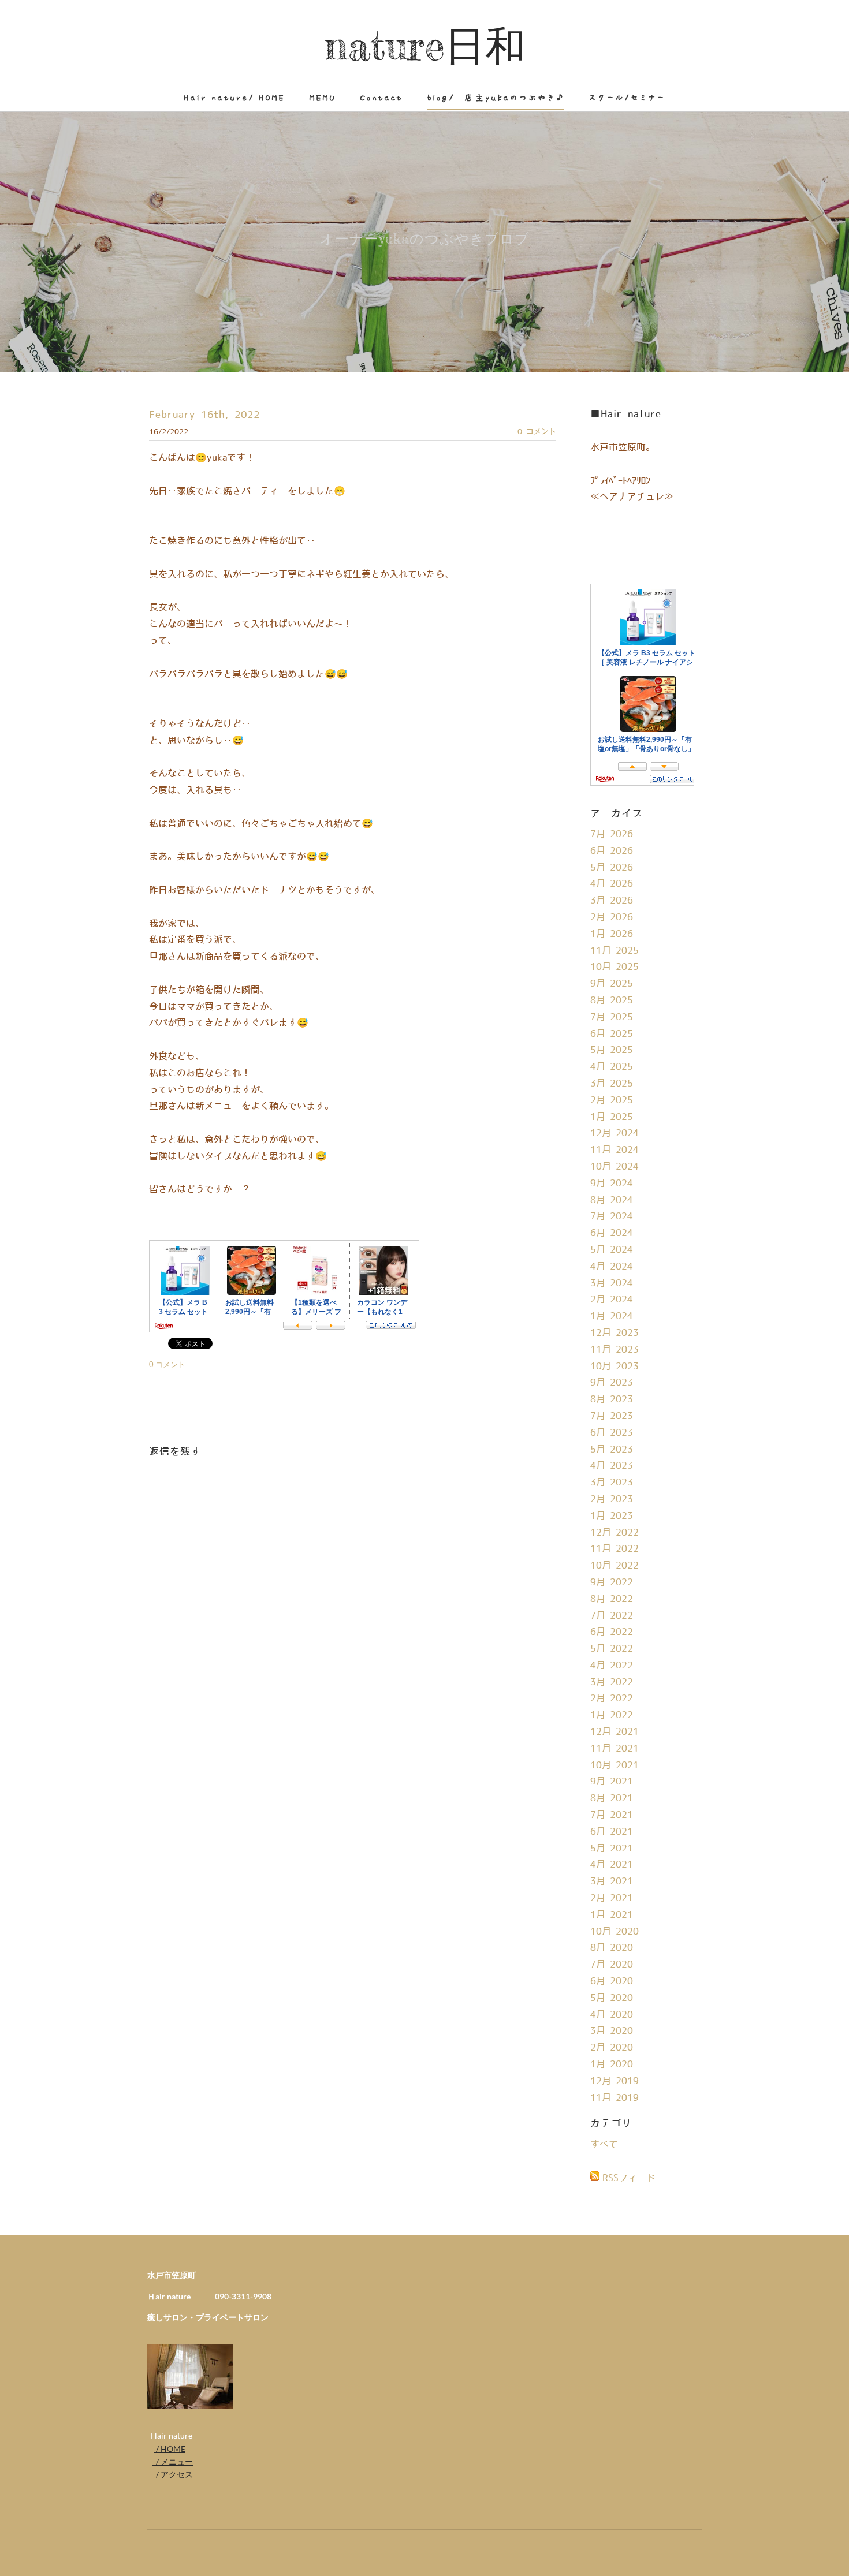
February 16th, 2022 (204, 415)
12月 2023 (615, 1333)
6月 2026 (612, 851)
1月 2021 (612, 1915)
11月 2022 (615, 1549)
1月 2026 (612, 934)
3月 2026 (612, 901)
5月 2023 (612, 1450)
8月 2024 (612, 1200)
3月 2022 (612, 1682)
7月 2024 (612, 1216)
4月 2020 (612, 2015)
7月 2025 (612, 1017)
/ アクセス (174, 2474)
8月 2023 (612, 1399)
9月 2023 (612, 1383)
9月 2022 (612, 1582)
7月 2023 (612, 1416)
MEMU (323, 98)
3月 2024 (612, 1283)
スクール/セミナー (627, 98)
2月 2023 (612, 1499)
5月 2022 (612, 1649)
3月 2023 (612, 1483)
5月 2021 (612, 1849)
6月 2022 (612, 1632)
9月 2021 (612, 1782)
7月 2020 (612, 1965)
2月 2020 (612, 2048)
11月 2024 (615, 1150)
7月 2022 (612, 1616)
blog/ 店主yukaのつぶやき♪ (496, 98)
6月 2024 (612, 1233)
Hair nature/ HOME (235, 98)
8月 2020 (612, 1948)
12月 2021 (615, 1732)
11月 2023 (615, 1350)
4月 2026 (612, 884)
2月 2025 (612, 1100)
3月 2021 (612, 1881)
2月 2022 (612, 1698)
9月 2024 (612, 1184)
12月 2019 (615, 2081)
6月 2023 (612, 1433)
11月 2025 (615, 951)
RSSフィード (629, 2178)
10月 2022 (615, 1566)
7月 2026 (612, 834)
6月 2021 (612, 1832)
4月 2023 (612, 1466)
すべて (604, 2145)
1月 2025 (612, 1117)
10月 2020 (615, 1932)
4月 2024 (612, 1267)
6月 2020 (612, 1981)
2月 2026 (612, 917)
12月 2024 (615, 1133)
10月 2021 (615, 1765)
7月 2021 (612, 1815)
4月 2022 (612, 1666)
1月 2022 (612, 1715)
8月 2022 (612, 1599)
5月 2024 (612, 1250)
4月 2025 (612, 1067)
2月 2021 (612, 1898)
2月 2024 (612, 1300)
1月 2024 (612, 1316)
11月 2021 (615, 1749)
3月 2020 (612, 2031)
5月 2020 (612, 1998)
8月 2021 (612, 1798)
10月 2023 (615, 1367)
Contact (382, 98)
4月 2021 (612, 1865)
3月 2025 (612, 1084)
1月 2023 (612, 1516)
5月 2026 (612, 868)
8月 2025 (612, 1000)
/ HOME (170, 2449)
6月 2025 (612, 1034)
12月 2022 (615, 1533)
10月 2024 (615, 1167)
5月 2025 (612, 1050)
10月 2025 (615, 967)
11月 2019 (615, 2098)
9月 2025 (612, 984)
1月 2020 (612, 2064)
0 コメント (537, 432)
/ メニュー (173, 2461)
